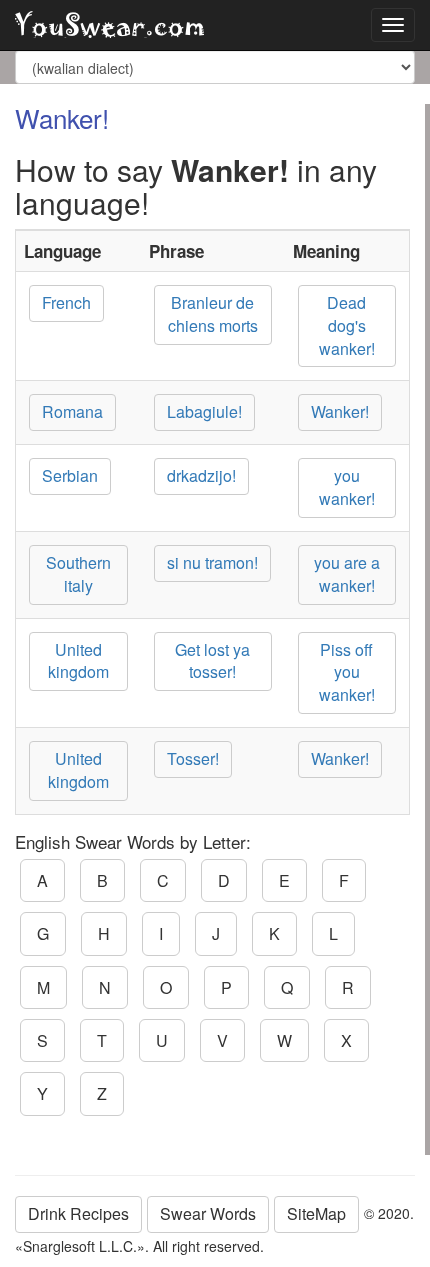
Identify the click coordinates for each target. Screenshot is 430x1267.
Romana (72, 411)
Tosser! (193, 758)
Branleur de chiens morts (213, 314)
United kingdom (78, 661)
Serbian (70, 475)
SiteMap (316, 1213)
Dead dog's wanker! (347, 325)
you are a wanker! (347, 574)
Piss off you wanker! (347, 672)
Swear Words (208, 1213)
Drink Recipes (78, 1213)
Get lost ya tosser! (212, 661)
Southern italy (78, 574)
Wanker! (340, 411)
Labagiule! (204, 411)
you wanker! (347, 487)
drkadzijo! (201, 475)
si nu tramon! (212, 562)
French (66, 302)
